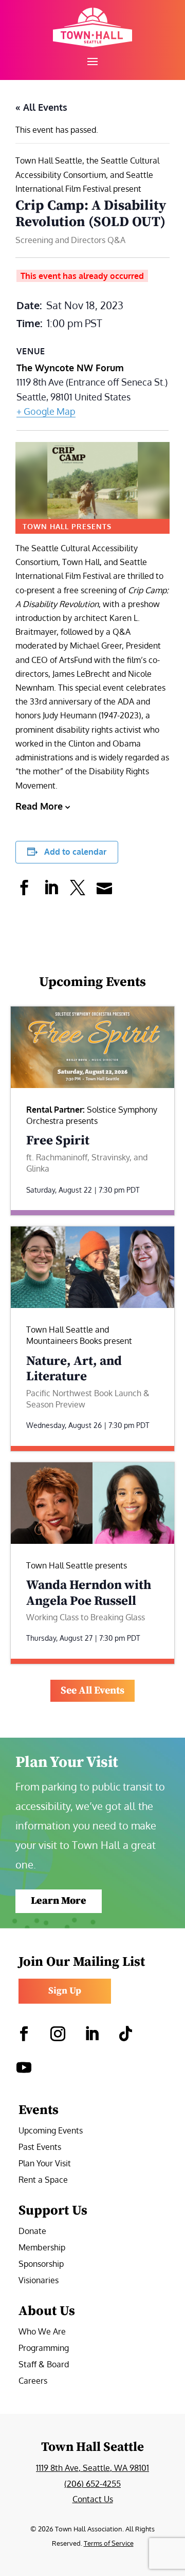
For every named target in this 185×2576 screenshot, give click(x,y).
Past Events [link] (40, 2148)
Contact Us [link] (93, 2499)
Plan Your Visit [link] (45, 2164)
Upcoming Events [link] (51, 2131)
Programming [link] (44, 2349)
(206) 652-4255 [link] (92, 2484)
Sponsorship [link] (41, 2265)
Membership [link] (42, 2248)
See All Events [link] (92, 1691)
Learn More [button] (59, 1901)
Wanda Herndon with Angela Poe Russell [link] (89, 1593)
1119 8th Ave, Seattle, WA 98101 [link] (92, 2468)
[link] (92, 27)
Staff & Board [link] (44, 2365)
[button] (92, 61)
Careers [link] (33, 2381)
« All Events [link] (41, 107)
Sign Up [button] (65, 1991)
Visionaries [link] (39, 2281)
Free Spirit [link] (58, 1141)
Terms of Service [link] (109, 2543)
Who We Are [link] (42, 2332)
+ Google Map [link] (46, 411)
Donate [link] (32, 2232)
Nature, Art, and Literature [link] (74, 1369)
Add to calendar (75, 852)
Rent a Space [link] (43, 2180)
